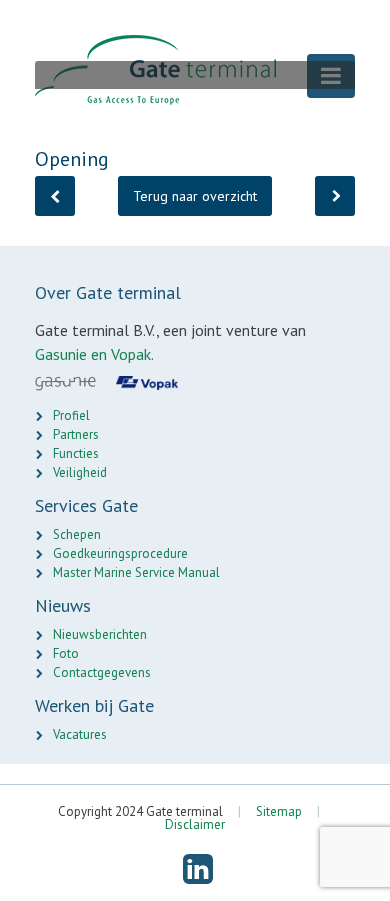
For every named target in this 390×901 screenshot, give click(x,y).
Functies (76, 453)
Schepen (77, 534)
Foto (66, 653)
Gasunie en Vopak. (94, 354)
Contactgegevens (102, 672)
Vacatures (80, 734)
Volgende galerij (335, 196)
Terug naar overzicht (195, 196)
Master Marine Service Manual (136, 572)
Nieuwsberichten (100, 634)
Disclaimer (195, 824)
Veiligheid (80, 472)
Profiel (71, 415)
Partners (76, 434)
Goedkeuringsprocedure (120, 553)
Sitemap (279, 811)
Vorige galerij (55, 196)
